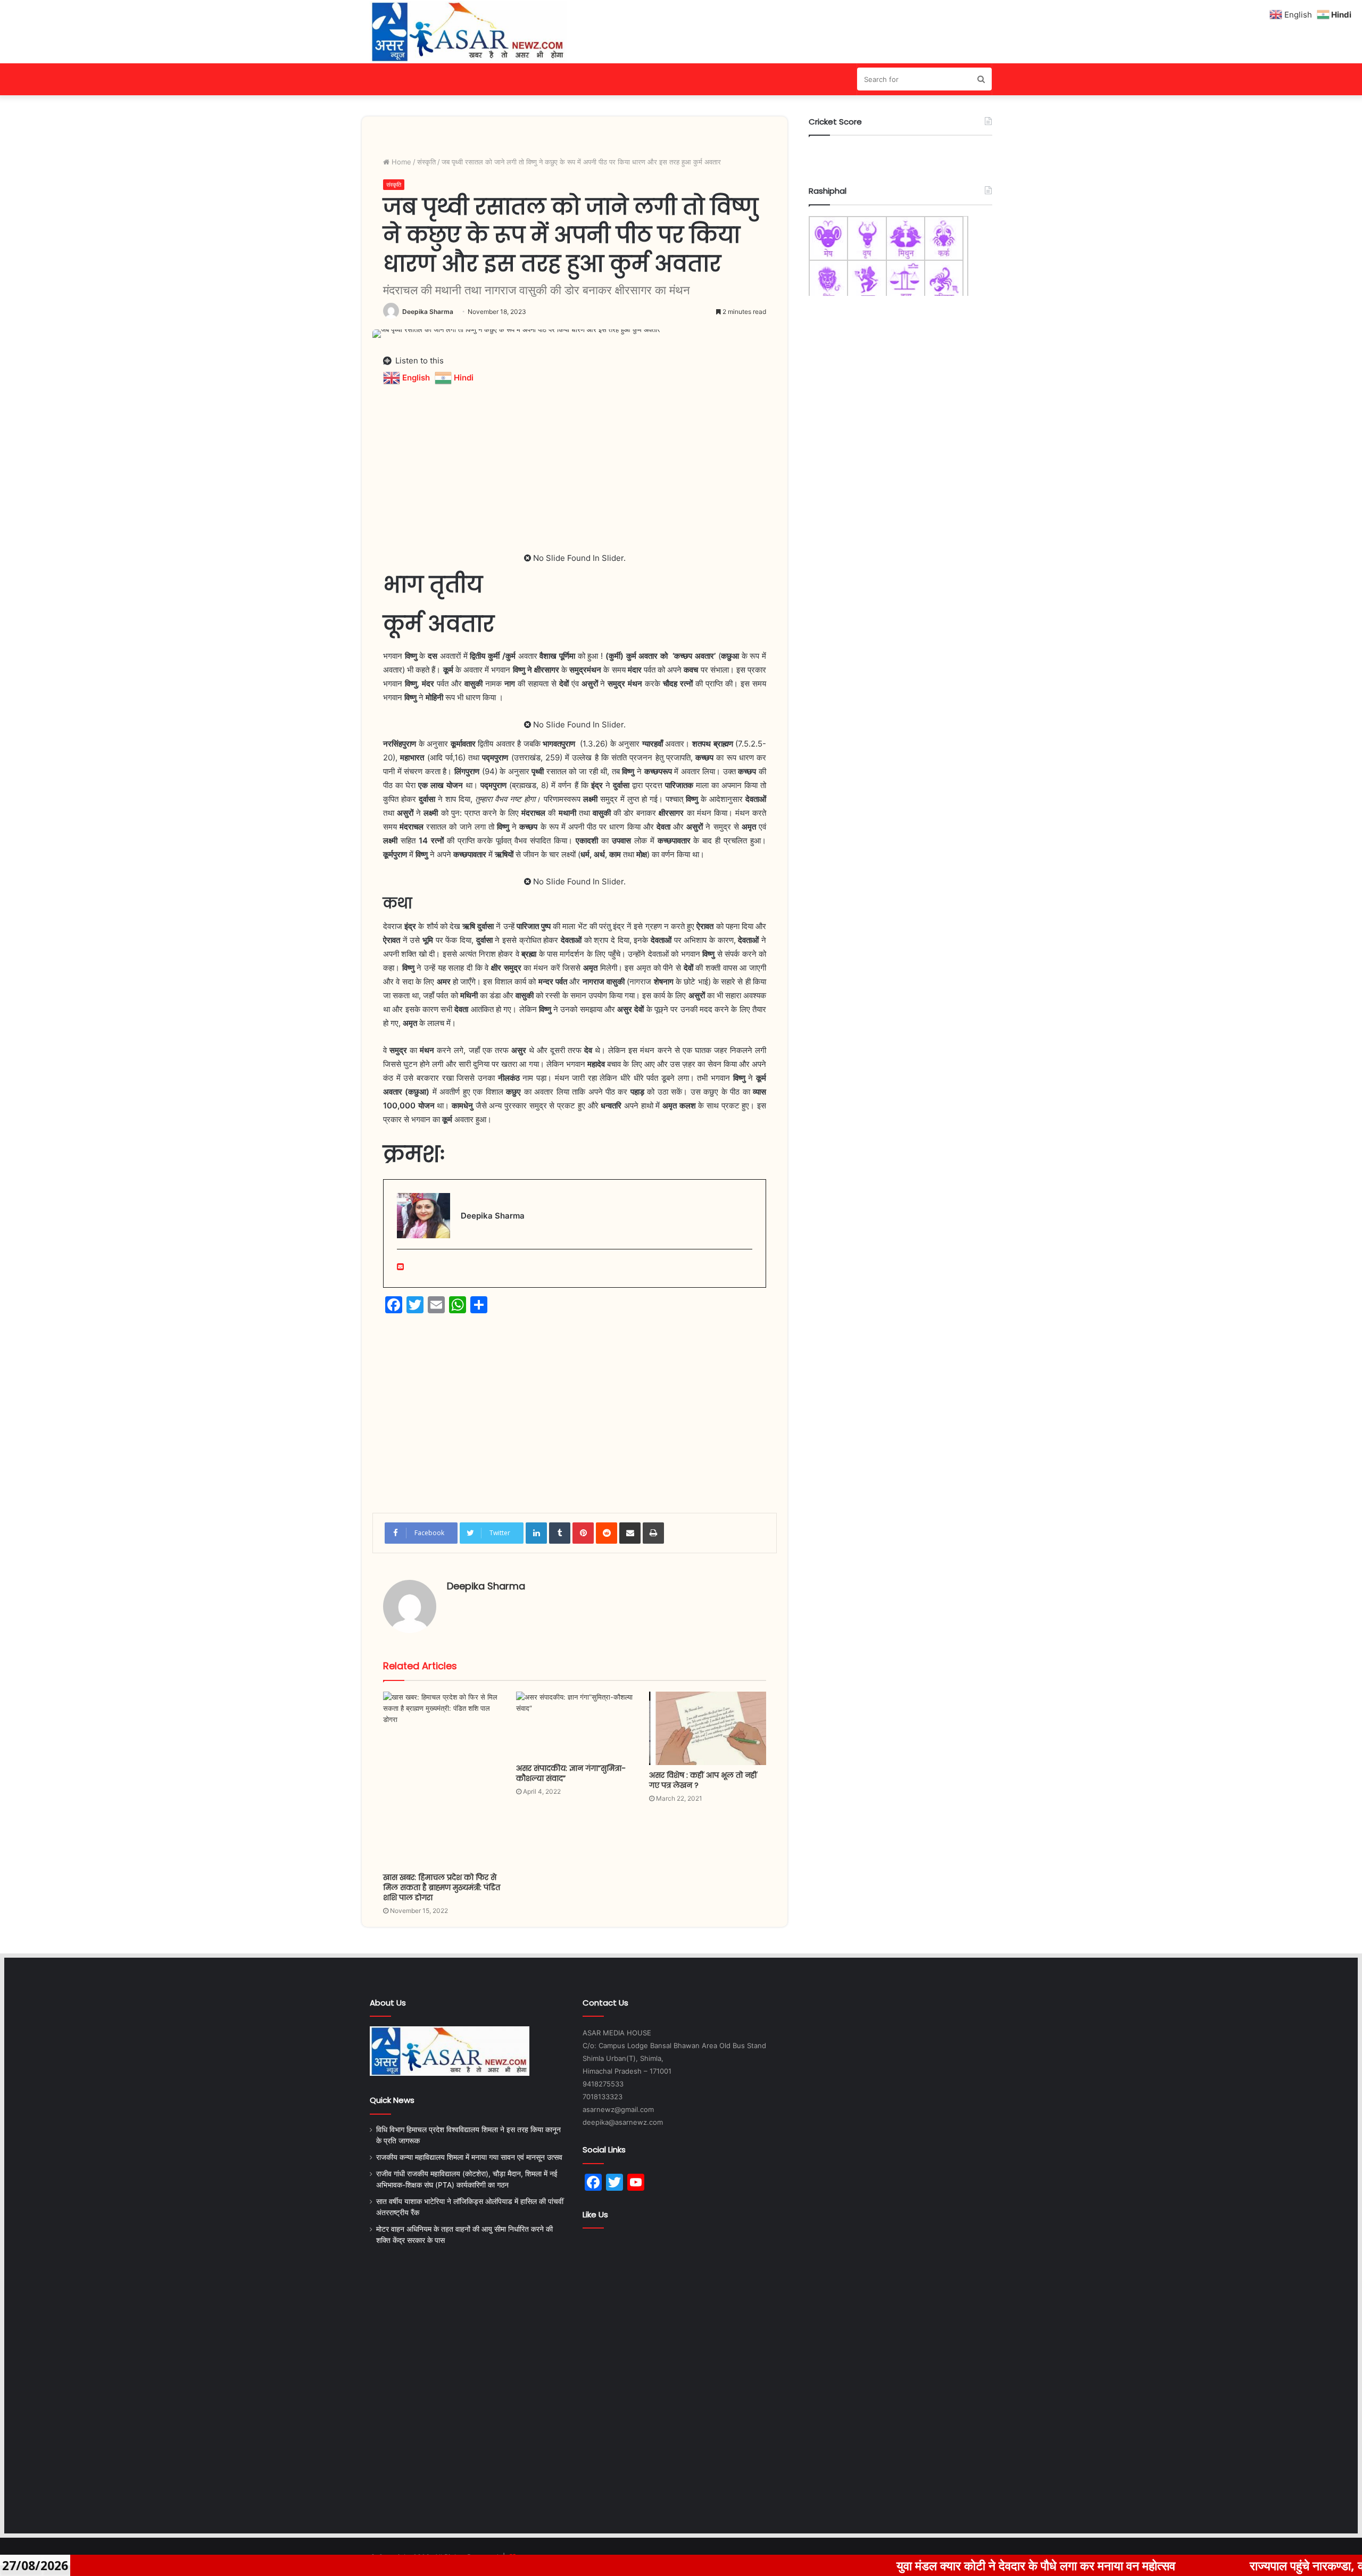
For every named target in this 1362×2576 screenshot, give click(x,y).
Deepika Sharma (428, 312)
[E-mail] (400, 1267)
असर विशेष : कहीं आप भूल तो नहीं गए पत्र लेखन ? (703, 1780)
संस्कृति (426, 162)
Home (400, 162)
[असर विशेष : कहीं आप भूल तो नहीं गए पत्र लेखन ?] (708, 1728)
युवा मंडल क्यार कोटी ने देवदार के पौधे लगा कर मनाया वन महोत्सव (928, 2565)
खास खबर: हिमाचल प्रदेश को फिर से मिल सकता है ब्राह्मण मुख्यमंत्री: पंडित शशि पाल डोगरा (442, 1887)
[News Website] (468, 32)
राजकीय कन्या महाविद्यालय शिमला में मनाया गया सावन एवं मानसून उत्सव (469, 2157)
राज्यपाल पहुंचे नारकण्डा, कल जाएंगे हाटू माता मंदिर (1249, 2565)
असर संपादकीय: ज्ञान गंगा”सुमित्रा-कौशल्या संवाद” (571, 1773)
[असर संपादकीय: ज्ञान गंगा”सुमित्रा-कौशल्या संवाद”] (575, 1725)
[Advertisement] (575, 461)
